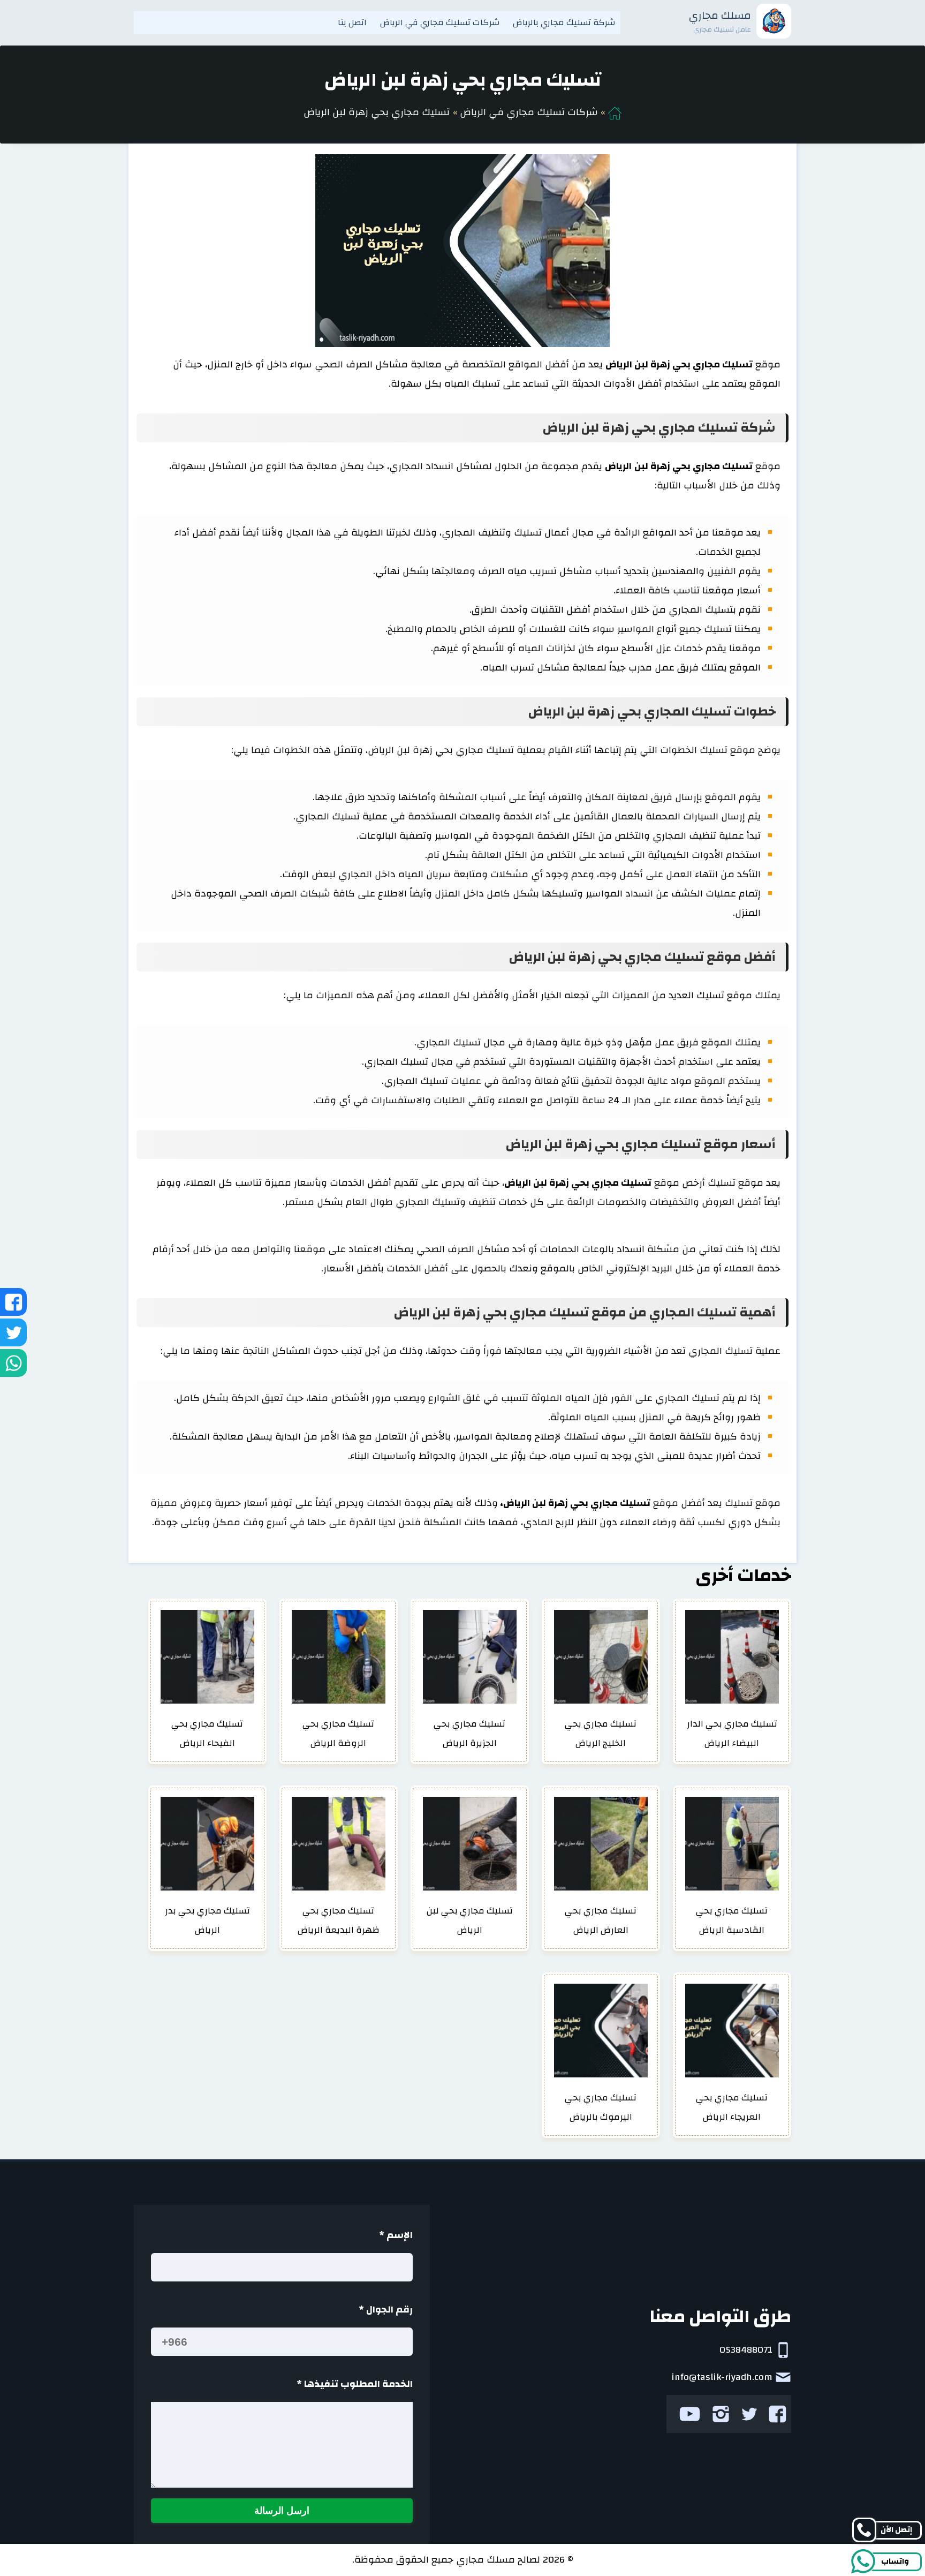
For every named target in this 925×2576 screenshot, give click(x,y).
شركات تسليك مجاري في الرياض (440, 22)
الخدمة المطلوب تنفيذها (355, 2384)
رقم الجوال (386, 2310)
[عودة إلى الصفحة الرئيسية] (615, 112)
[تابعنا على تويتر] (749, 2414)
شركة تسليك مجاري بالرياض (564, 22)
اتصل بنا (352, 22)
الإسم (396, 2235)
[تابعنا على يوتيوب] (690, 2414)
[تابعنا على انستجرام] (721, 2414)
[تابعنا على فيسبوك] (778, 2414)
